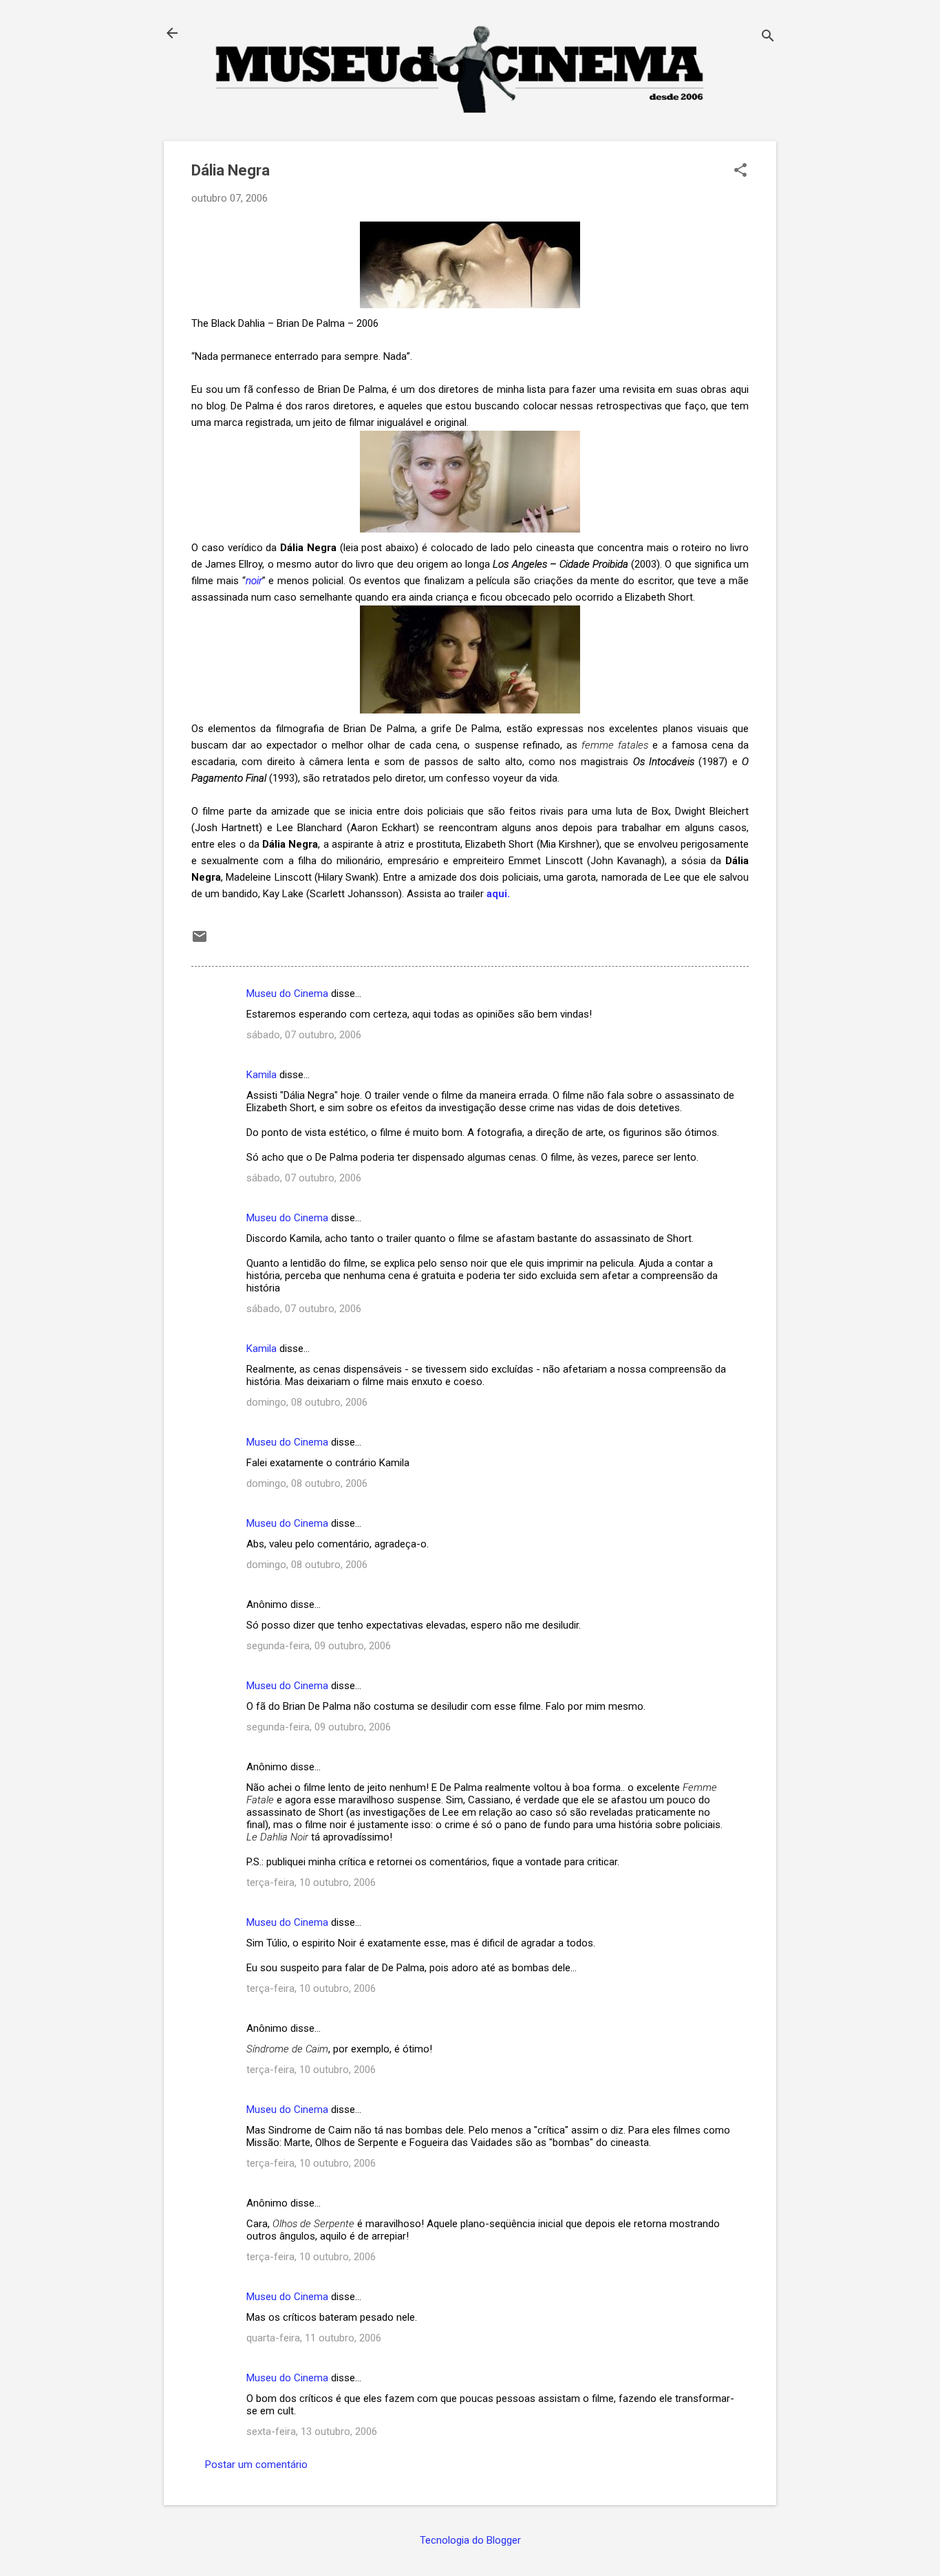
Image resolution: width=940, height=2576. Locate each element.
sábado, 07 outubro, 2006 (304, 1035)
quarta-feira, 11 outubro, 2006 (314, 2338)
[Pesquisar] (768, 37)
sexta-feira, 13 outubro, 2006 (312, 2432)
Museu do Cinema (287, 994)
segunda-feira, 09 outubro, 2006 (319, 1646)
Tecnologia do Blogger (470, 2540)
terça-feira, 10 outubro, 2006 (311, 1882)
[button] (740, 171)
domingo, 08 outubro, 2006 (307, 1402)
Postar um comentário (256, 2465)
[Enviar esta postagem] (200, 941)
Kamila (261, 1075)
